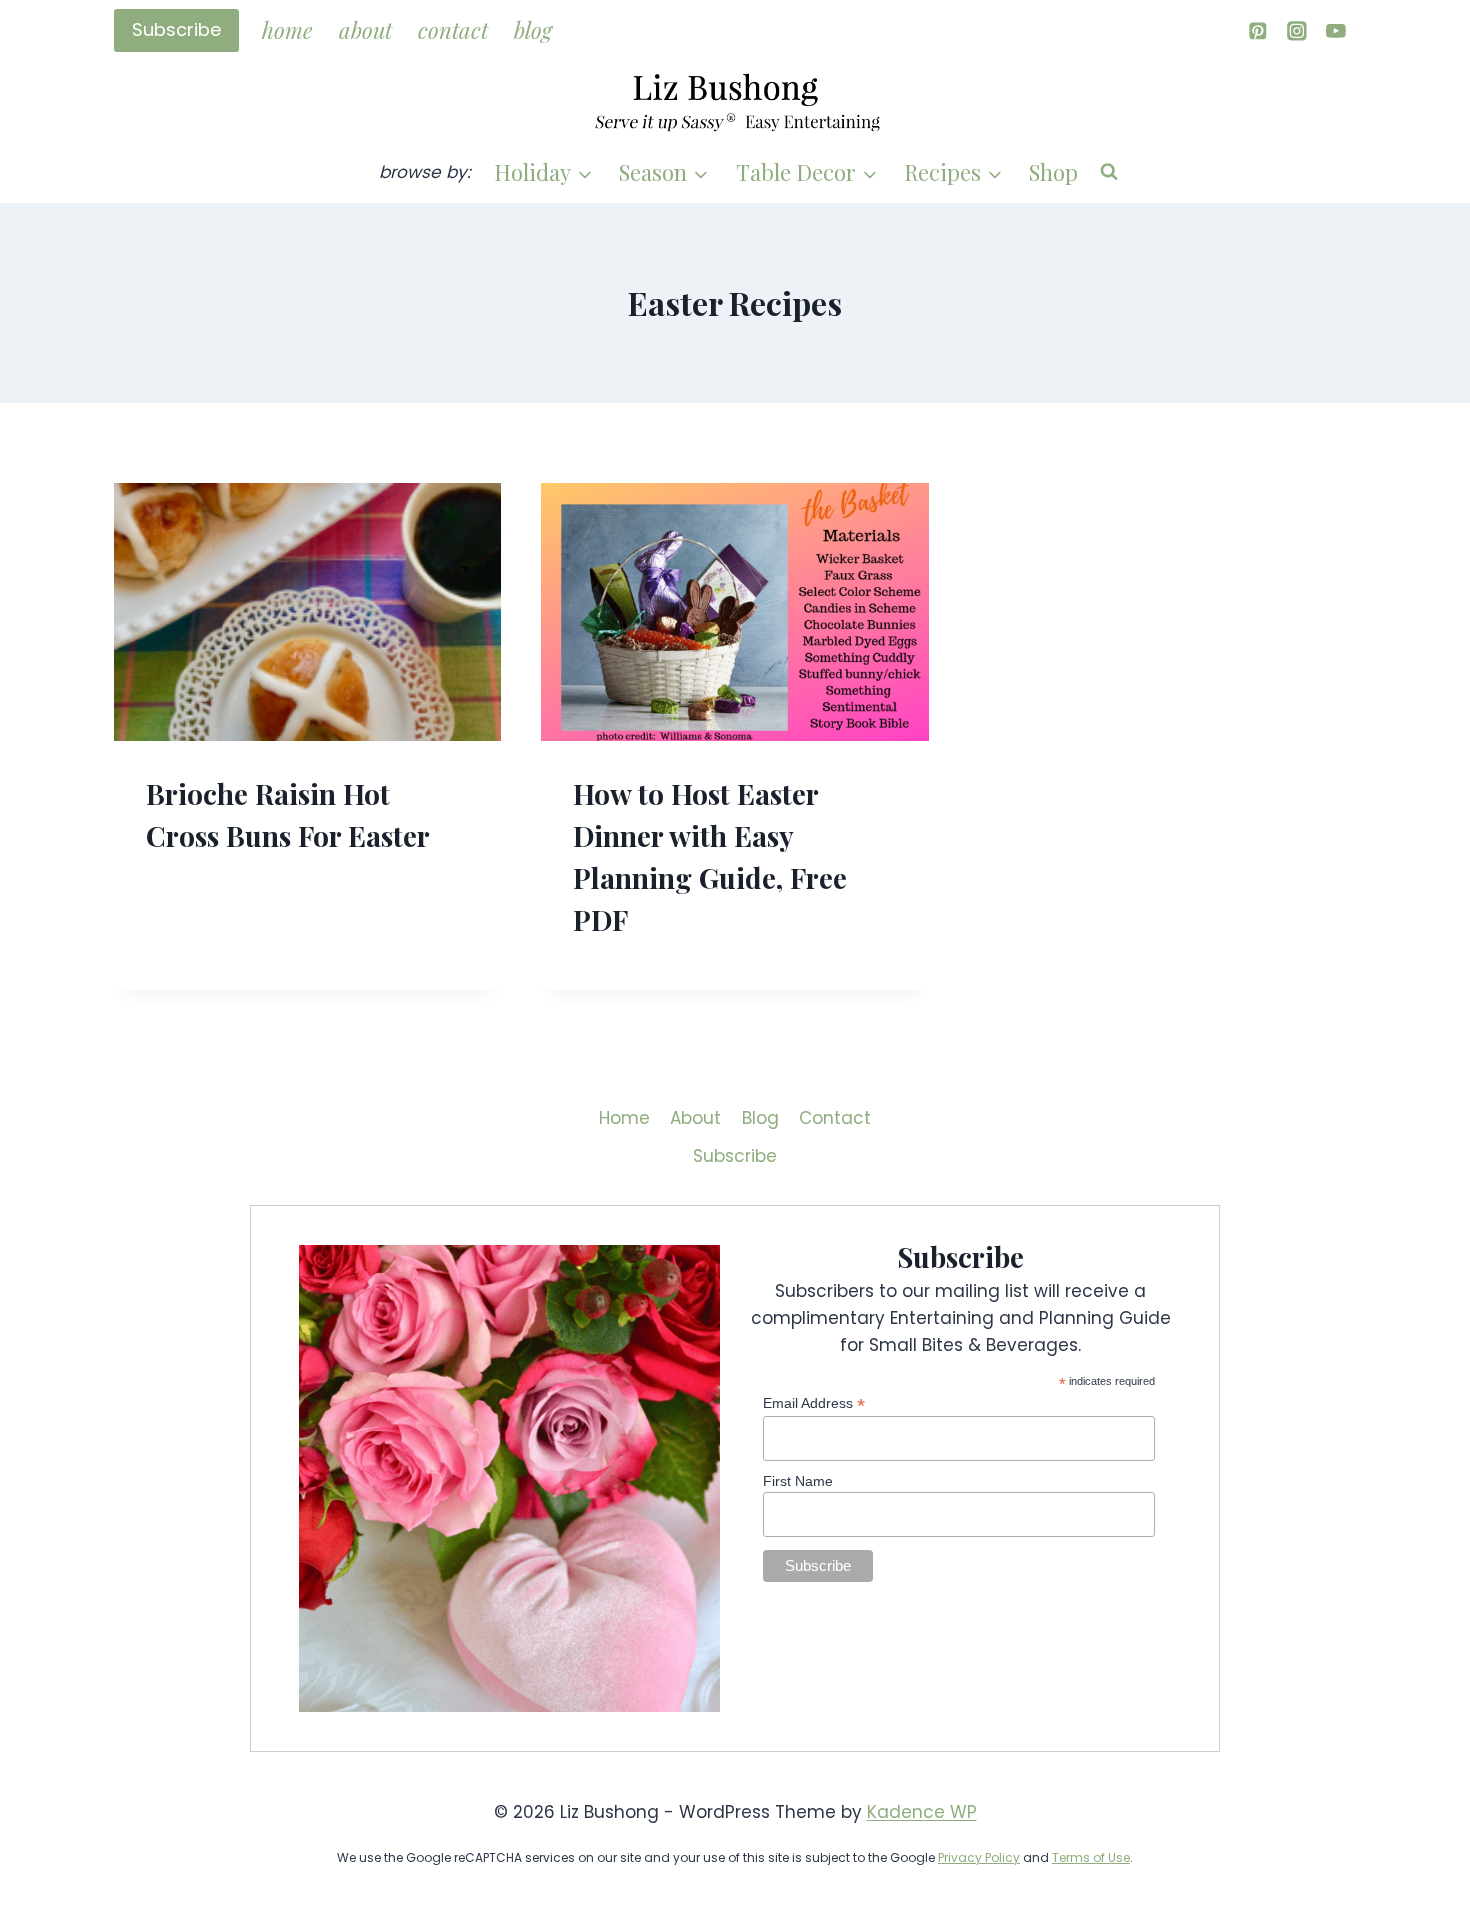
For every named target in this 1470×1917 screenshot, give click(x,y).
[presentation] (307, 612)
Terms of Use (1091, 1857)
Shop (1053, 172)
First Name (798, 1481)
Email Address (814, 1403)
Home (287, 30)
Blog (533, 30)
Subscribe (176, 29)
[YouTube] (1336, 30)
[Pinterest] (1257, 30)
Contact (453, 30)
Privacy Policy (979, 1857)
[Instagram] (1296, 30)
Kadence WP (922, 1812)
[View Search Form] (1109, 172)
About (365, 30)
